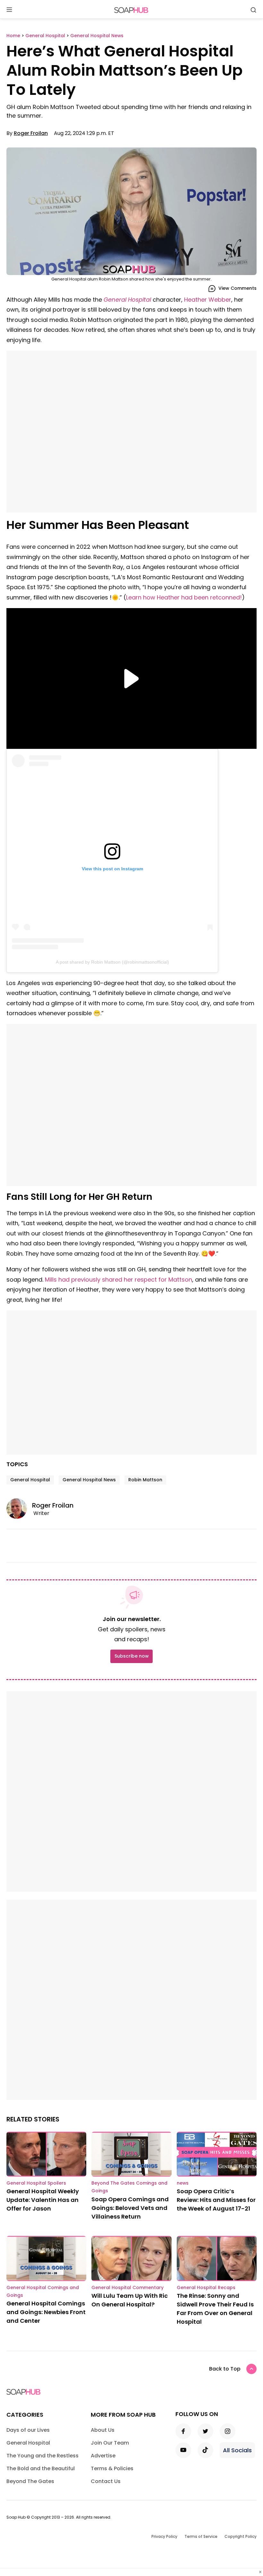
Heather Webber (208, 300)
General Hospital (127, 300)
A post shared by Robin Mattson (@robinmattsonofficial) (112, 962)
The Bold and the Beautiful (41, 2468)
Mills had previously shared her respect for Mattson (119, 1280)
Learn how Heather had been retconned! (184, 597)
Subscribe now (131, 1656)
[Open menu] (9, 10)
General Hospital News (89, 1480)
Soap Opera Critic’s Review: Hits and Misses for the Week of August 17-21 (216, 2200)
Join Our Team (110, 2443)
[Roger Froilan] (19, 1509)
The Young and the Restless (42, 2456)
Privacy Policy (164, 2536)
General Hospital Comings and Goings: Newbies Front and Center (46, 2312)
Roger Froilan (31, 133)
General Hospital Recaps (206, 2287)
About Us (103, 2430)
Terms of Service (201, 2536)
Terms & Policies (112, 2468)
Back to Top (225, 2369)
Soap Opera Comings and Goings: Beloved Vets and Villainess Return (130, 2208)
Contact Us (106, 2481)
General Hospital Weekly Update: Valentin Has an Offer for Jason (43, 2200)
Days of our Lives (28, 2430)
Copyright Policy (241, 2536)
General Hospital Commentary (127, 2287)
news (183, 2183)
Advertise (103, 2456)
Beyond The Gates (30, 2481)
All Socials (237, 2450)
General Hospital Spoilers (36, 2183)
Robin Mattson (145, 1480)
